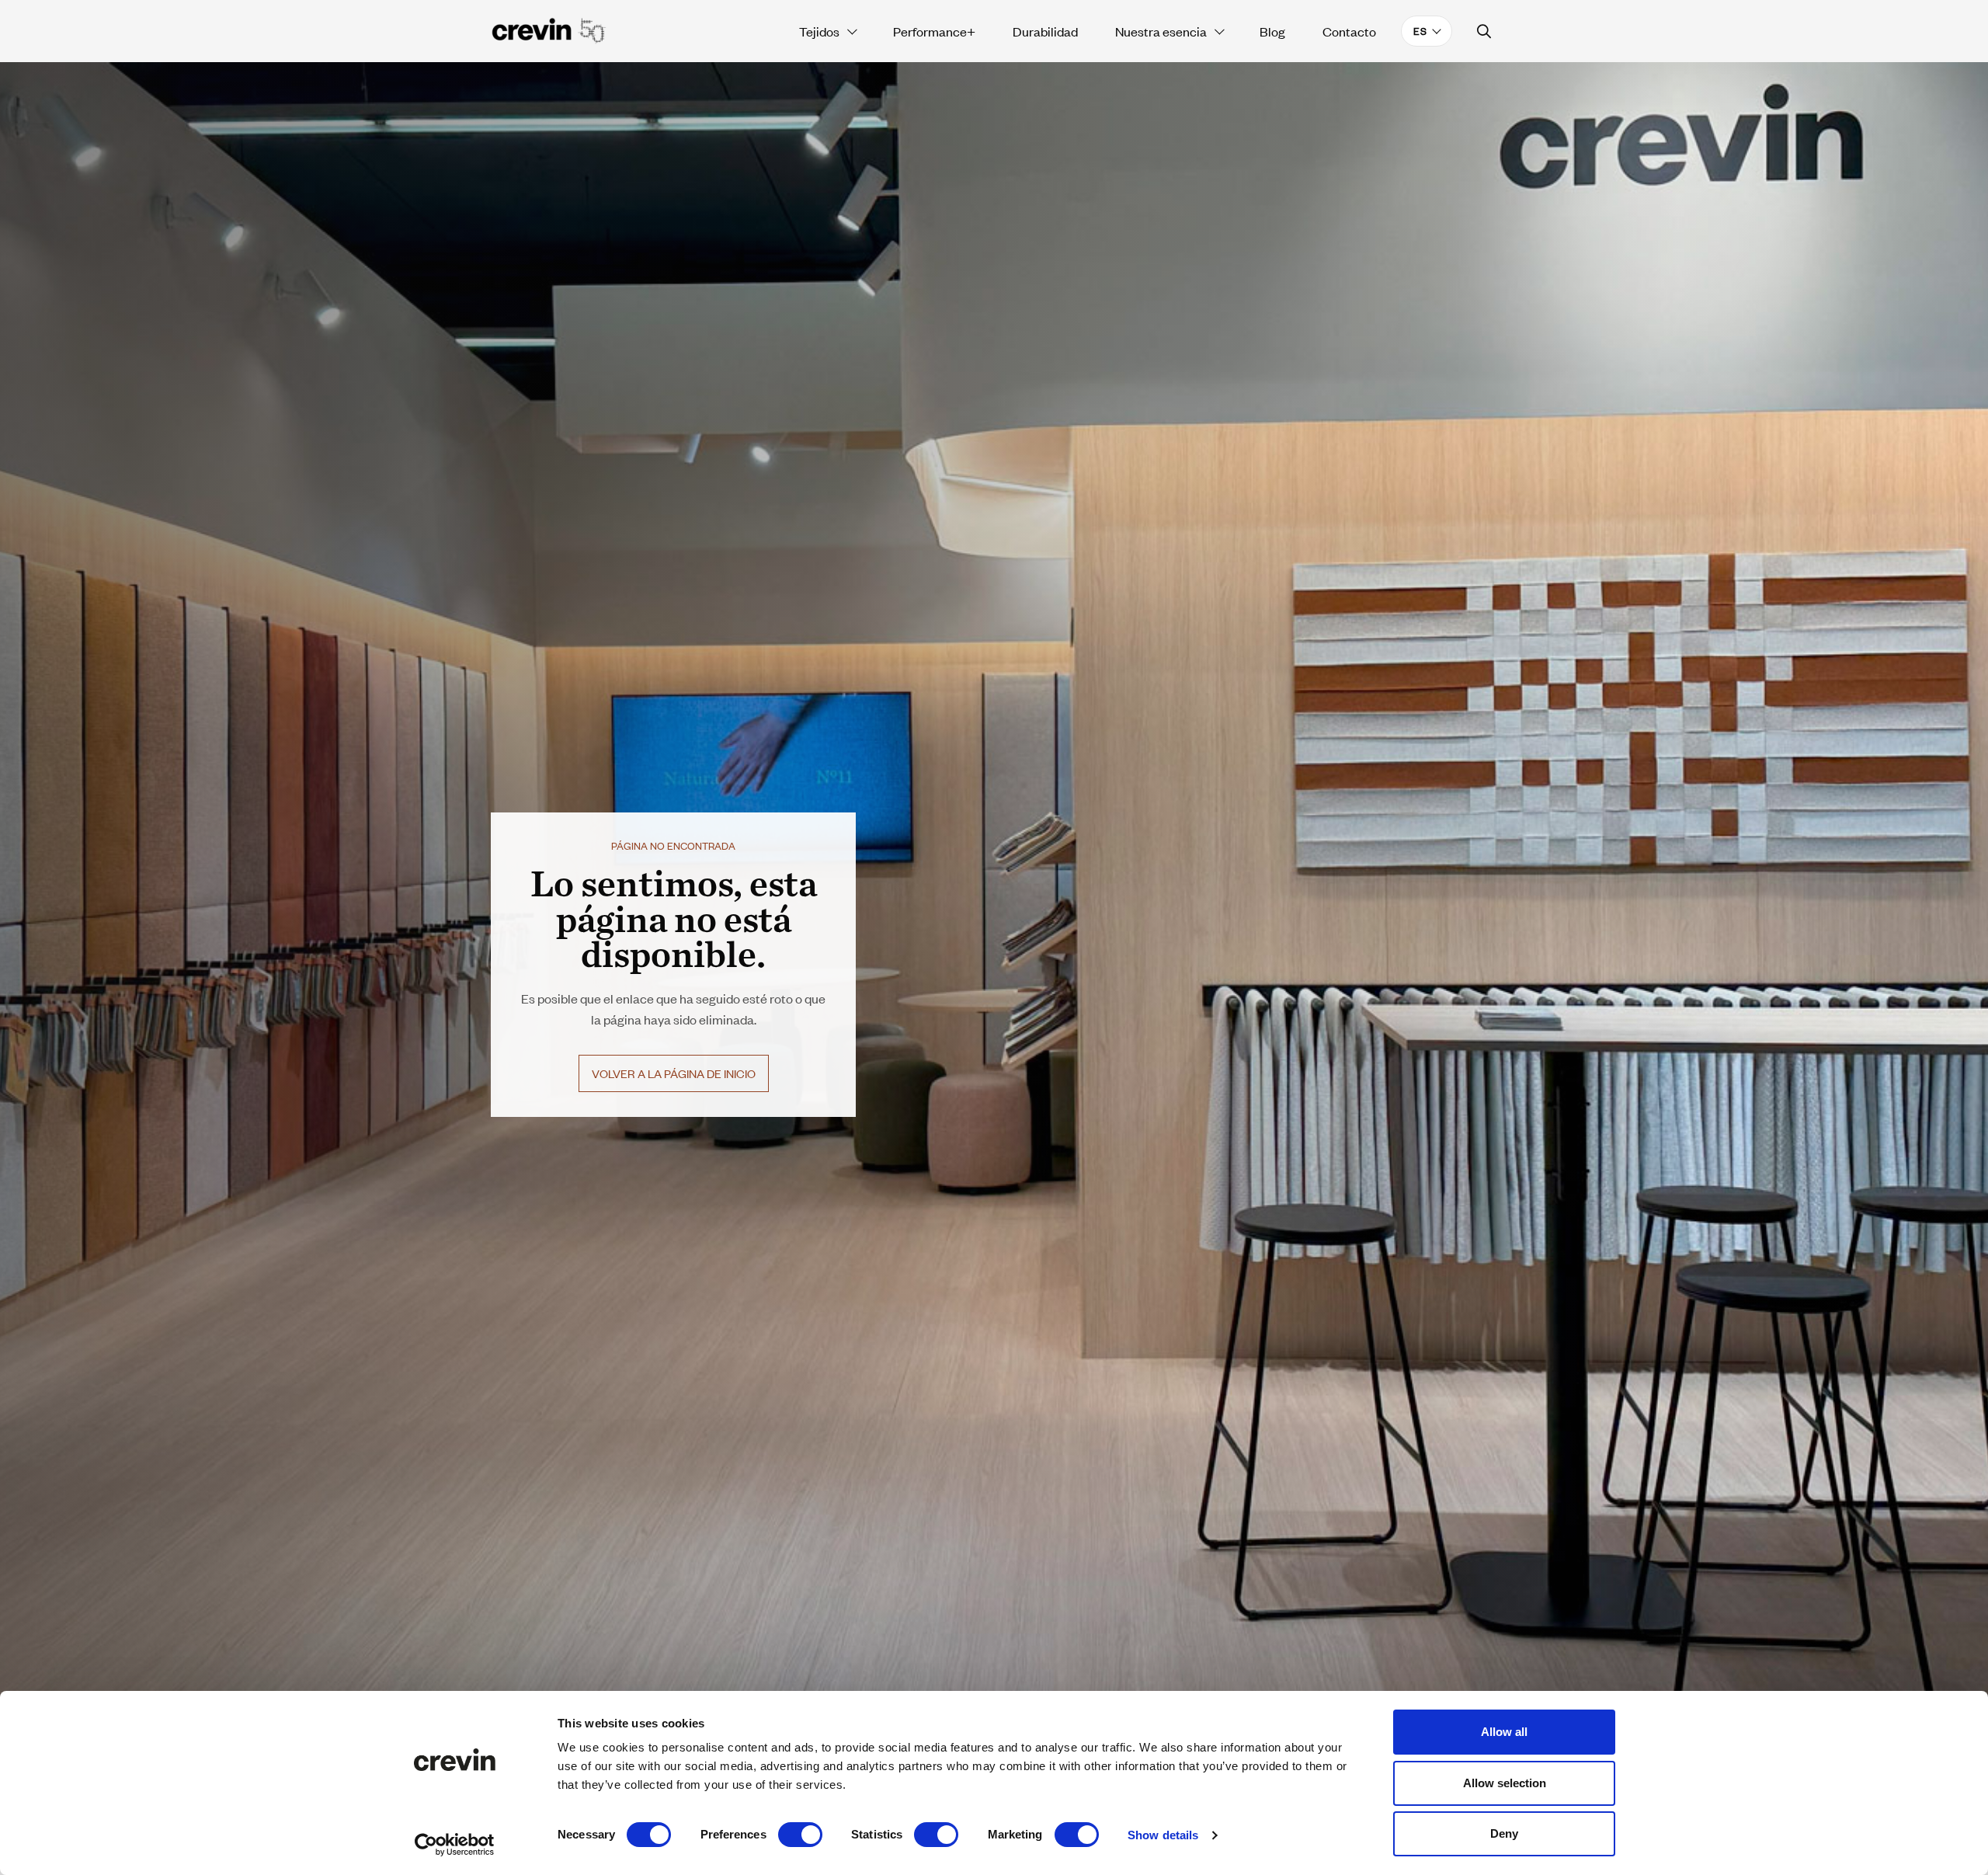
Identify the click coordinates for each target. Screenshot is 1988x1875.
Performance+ (934, 31)
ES (1420, 31)
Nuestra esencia (1161, 31)
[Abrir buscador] (1484, 31)
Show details (1163, 1835)
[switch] (800, 1835)
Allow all (1504, 1732)
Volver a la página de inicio (674, 1073)
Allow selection (1505, 1783)
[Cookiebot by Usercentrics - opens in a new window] (455, 1845)
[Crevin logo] (549, 31)
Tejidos (819, 31)
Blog (1272, 31)
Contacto (1349, 31)
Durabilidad (1045, 31)
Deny (1504, 1833)
